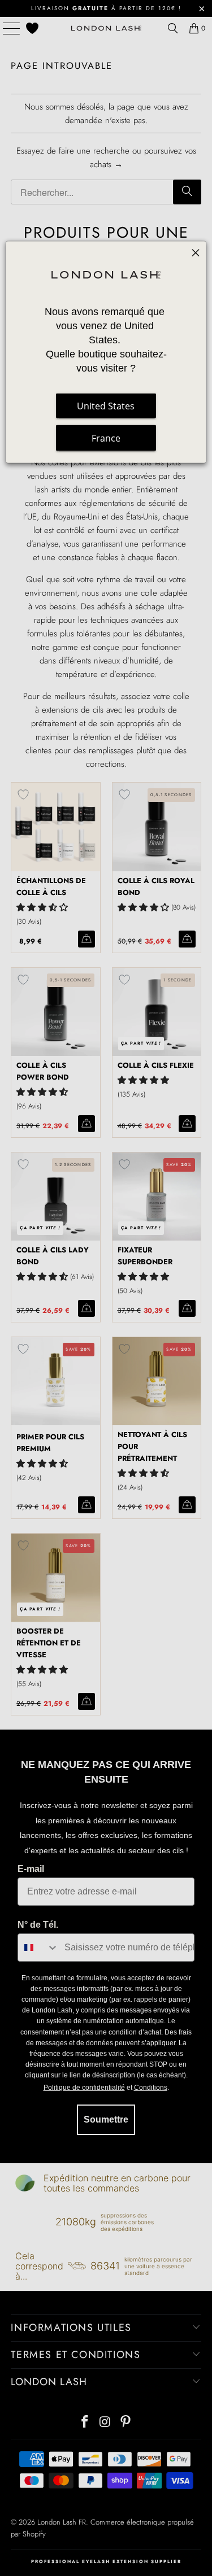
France (106, 438)
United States (106, 406)
